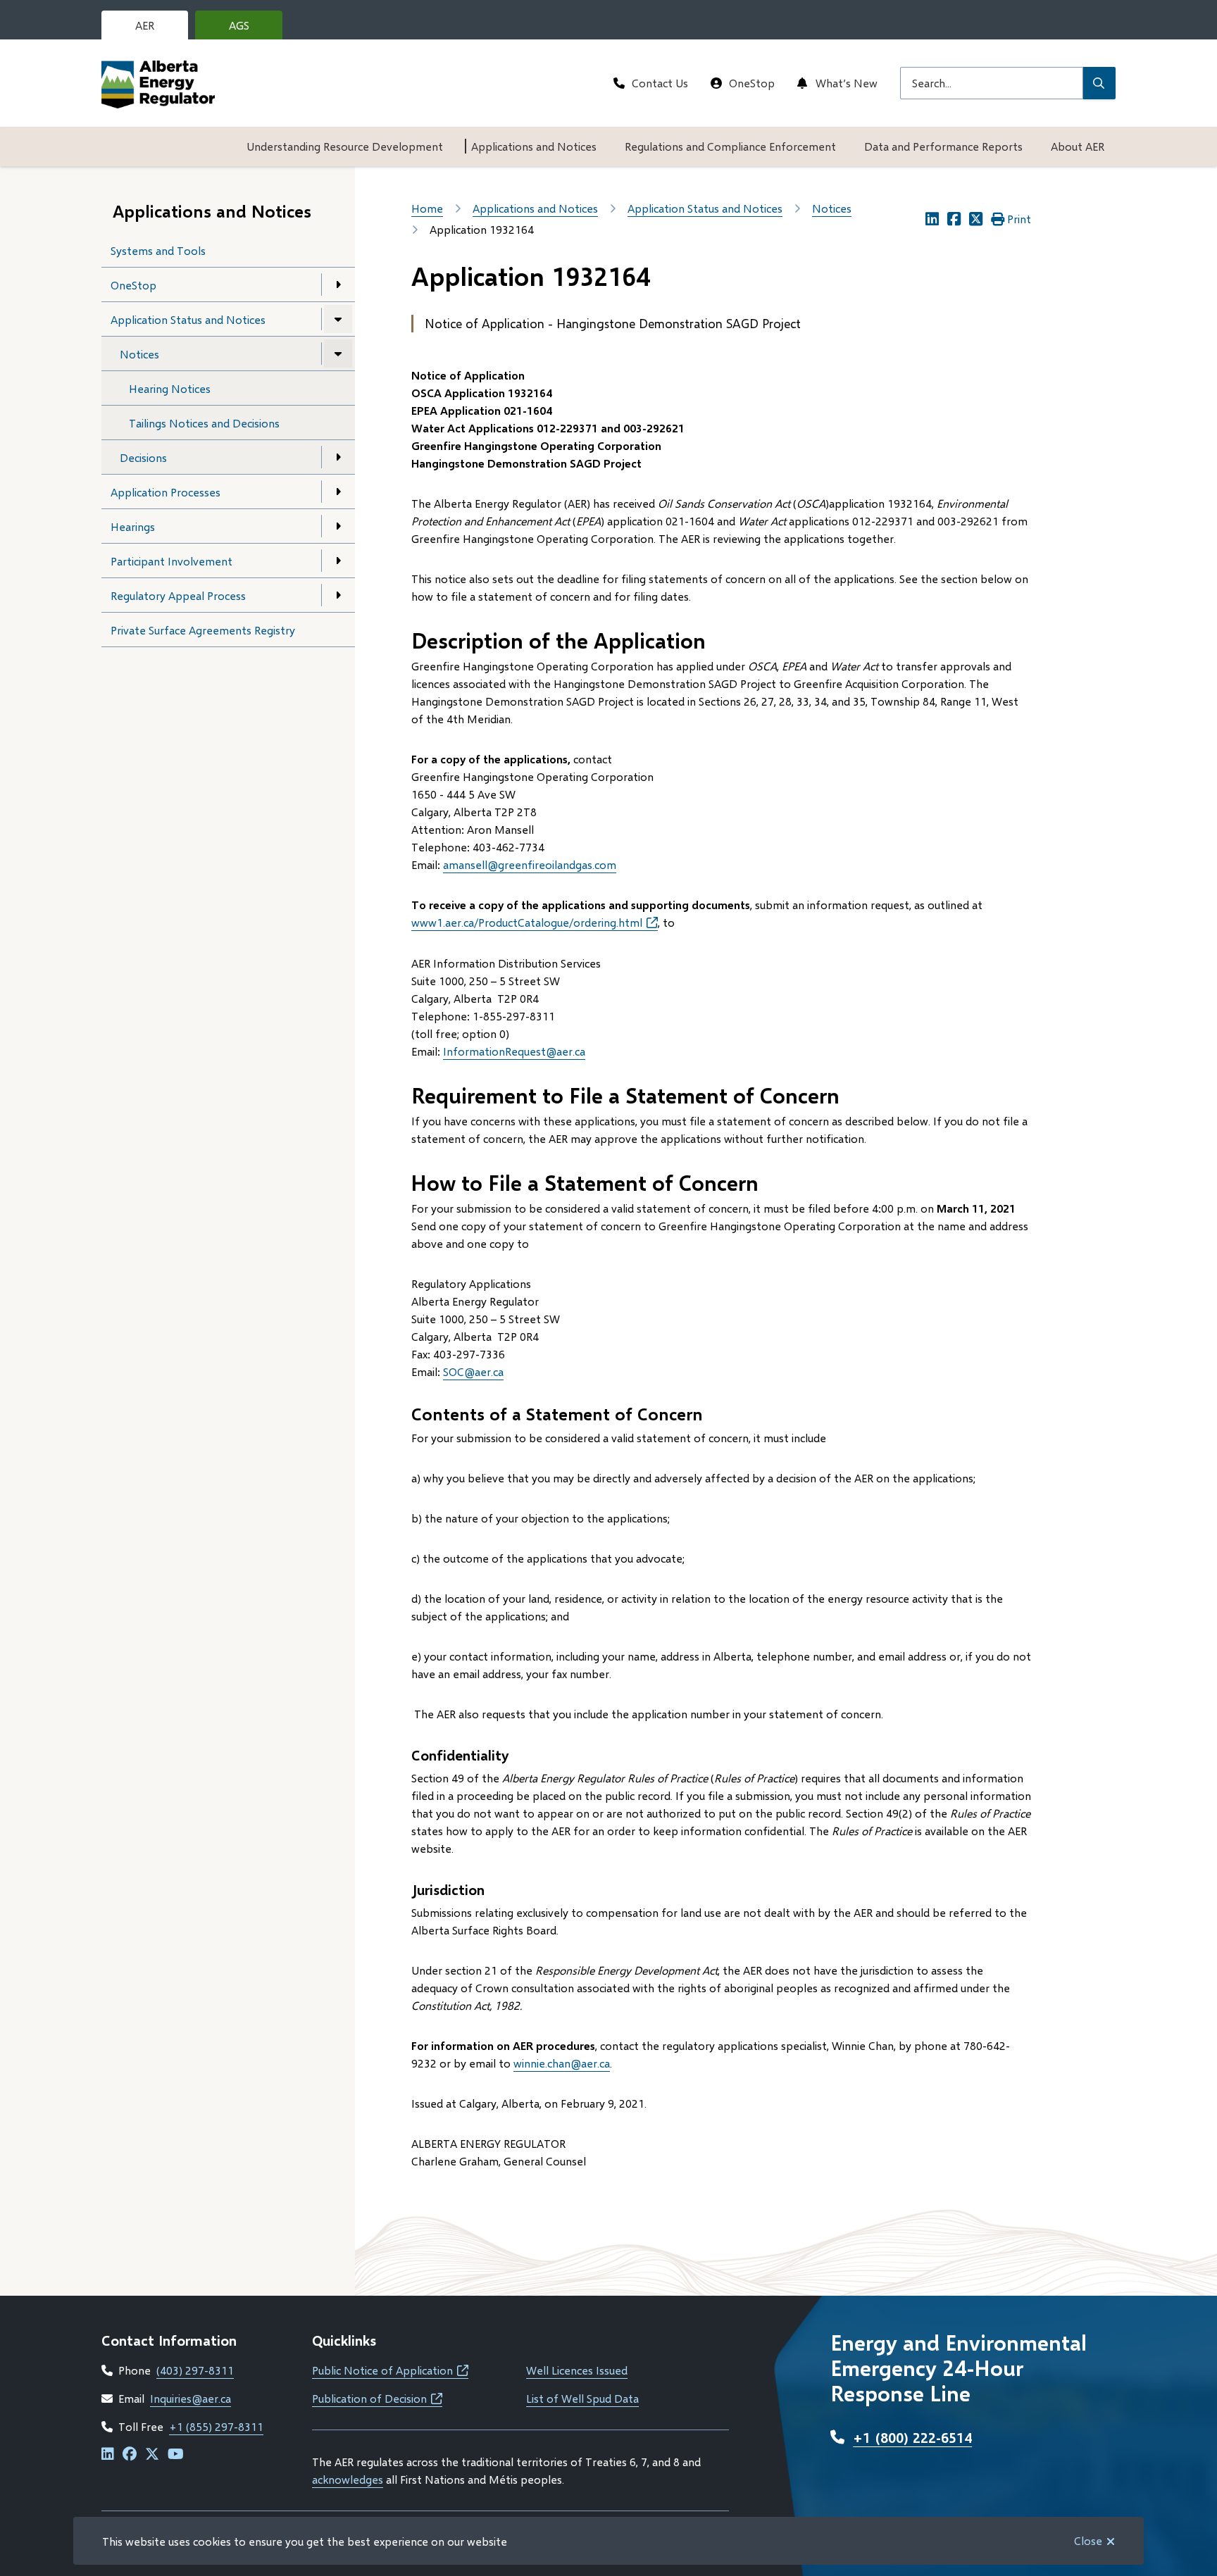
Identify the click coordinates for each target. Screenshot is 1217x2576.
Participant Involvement (171, 561)
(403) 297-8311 (195, 2370)
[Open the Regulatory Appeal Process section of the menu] (338, 595)
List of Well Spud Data (582, 2398)
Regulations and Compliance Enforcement (730, 146)
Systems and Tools (158, 250)
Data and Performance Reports (943, 146)
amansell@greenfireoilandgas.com (530, 864)
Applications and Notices (534, 146)
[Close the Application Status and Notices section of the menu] (338, 319)
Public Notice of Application (390, 2370)
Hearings (133, 526)
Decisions (143, 457)
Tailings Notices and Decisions (204, 423)
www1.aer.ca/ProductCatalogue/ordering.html (535, 922)
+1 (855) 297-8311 (216, 2426)
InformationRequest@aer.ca (514, 1051)
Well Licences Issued (577, 2370)
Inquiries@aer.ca (191, 2398)
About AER (1078, 146)
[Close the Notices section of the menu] (338, 354)
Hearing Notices (170, 388)
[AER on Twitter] (152, 2455)
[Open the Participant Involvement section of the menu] (338, 561)
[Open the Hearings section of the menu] (338, 526)
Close (1088, 2540)
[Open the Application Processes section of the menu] (338, 492)
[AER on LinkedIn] (108, 2455)
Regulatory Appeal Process (178, 595)
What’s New (847, 83)
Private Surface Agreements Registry (203, 630)
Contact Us (660, 83)
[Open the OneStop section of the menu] (338, 285)
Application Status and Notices (188, 319)
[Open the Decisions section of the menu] (338, 457)
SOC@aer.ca (473, 1371)
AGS (250, 29)
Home (427, 208)
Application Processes (166, 492)
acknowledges (348, 2479)
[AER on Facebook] (130, 2455)
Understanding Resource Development (345, 146)
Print (1019, 219)
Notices (139, 354)
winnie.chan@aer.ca (562, 2063)
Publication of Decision (377, 2398)
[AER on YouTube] (176, 2455)
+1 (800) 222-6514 (912, 2437)
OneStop (752, 83)
